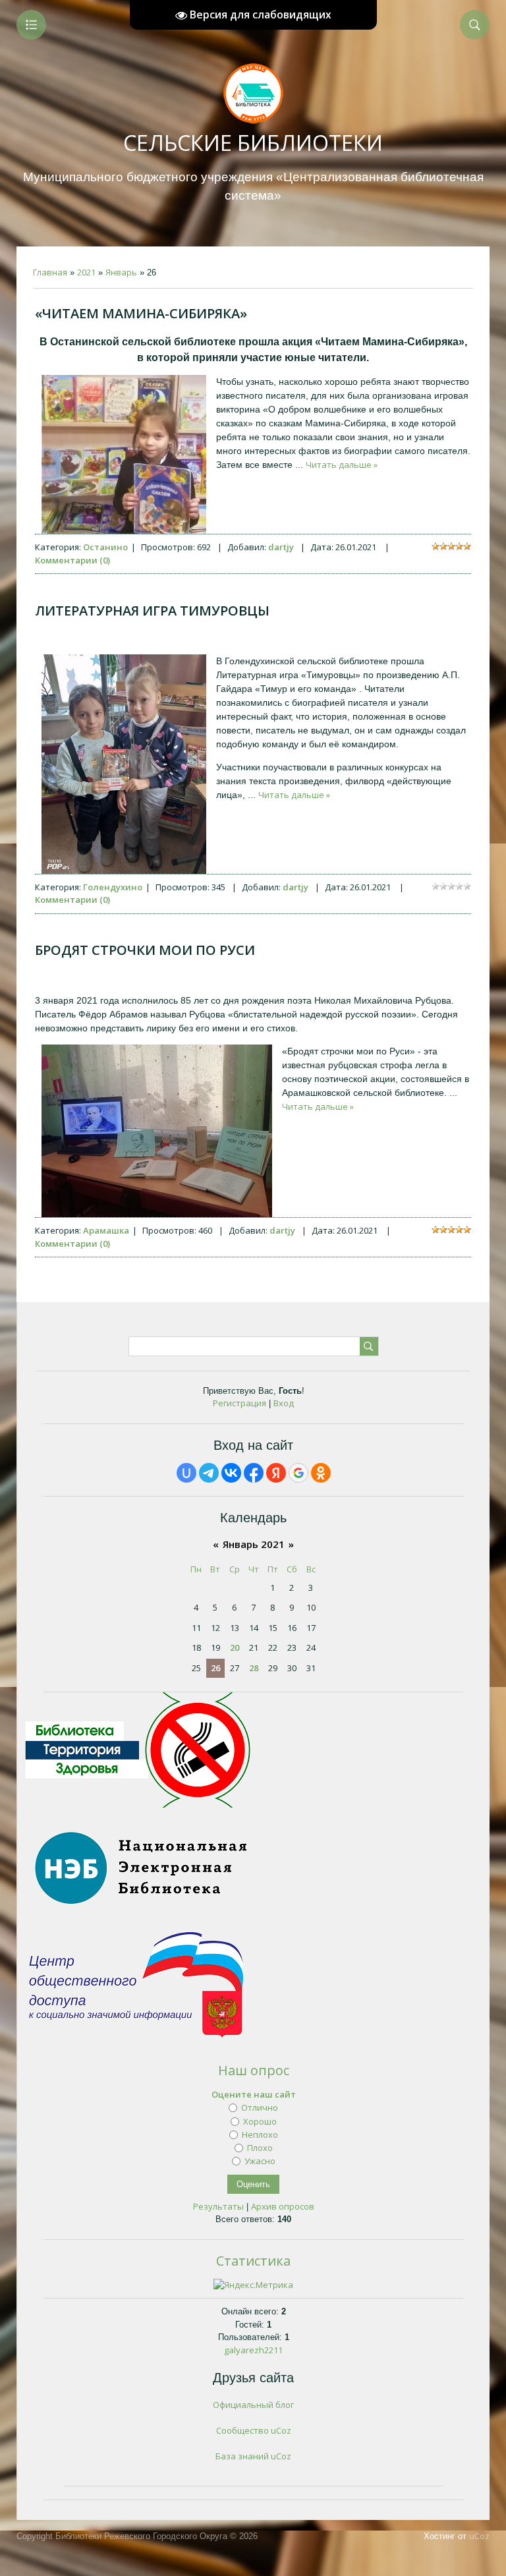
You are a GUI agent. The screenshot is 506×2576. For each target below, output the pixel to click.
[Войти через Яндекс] (276, 1473)
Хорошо (260, 2121)
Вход (284, 1403)
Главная (50, 272)
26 (215, 1668)
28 (254, 1668)
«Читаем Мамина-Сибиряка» (141, 313)
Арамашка (106, 1230)
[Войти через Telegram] (209, 1473)
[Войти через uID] (186, 1473)
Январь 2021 (254, 1544)
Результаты (218, 2206)
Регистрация (239, 1403)
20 (235, 1647)
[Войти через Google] (298, 1473)
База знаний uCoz (253, 2456)
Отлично (260, 2107)
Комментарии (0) (72, 560)
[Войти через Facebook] (254, 1473)
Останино (105, 547)
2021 (86, 272)
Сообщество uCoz (254, 2430)
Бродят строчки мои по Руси (145, 950)
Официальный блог (253, 2405)
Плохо (260, 2148)
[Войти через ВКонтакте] (231, 1473)
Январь (121, 272)
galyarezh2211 (253, 2350)
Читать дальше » (342, 465)
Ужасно (260, 2161)
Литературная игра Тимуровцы (152, 611)
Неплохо (260, 2134)
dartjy (281, 547)
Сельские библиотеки (253, 143)
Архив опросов (283, 2206)
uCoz (479, 2536)
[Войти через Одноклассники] (321, 1473)
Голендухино (113, 887)
